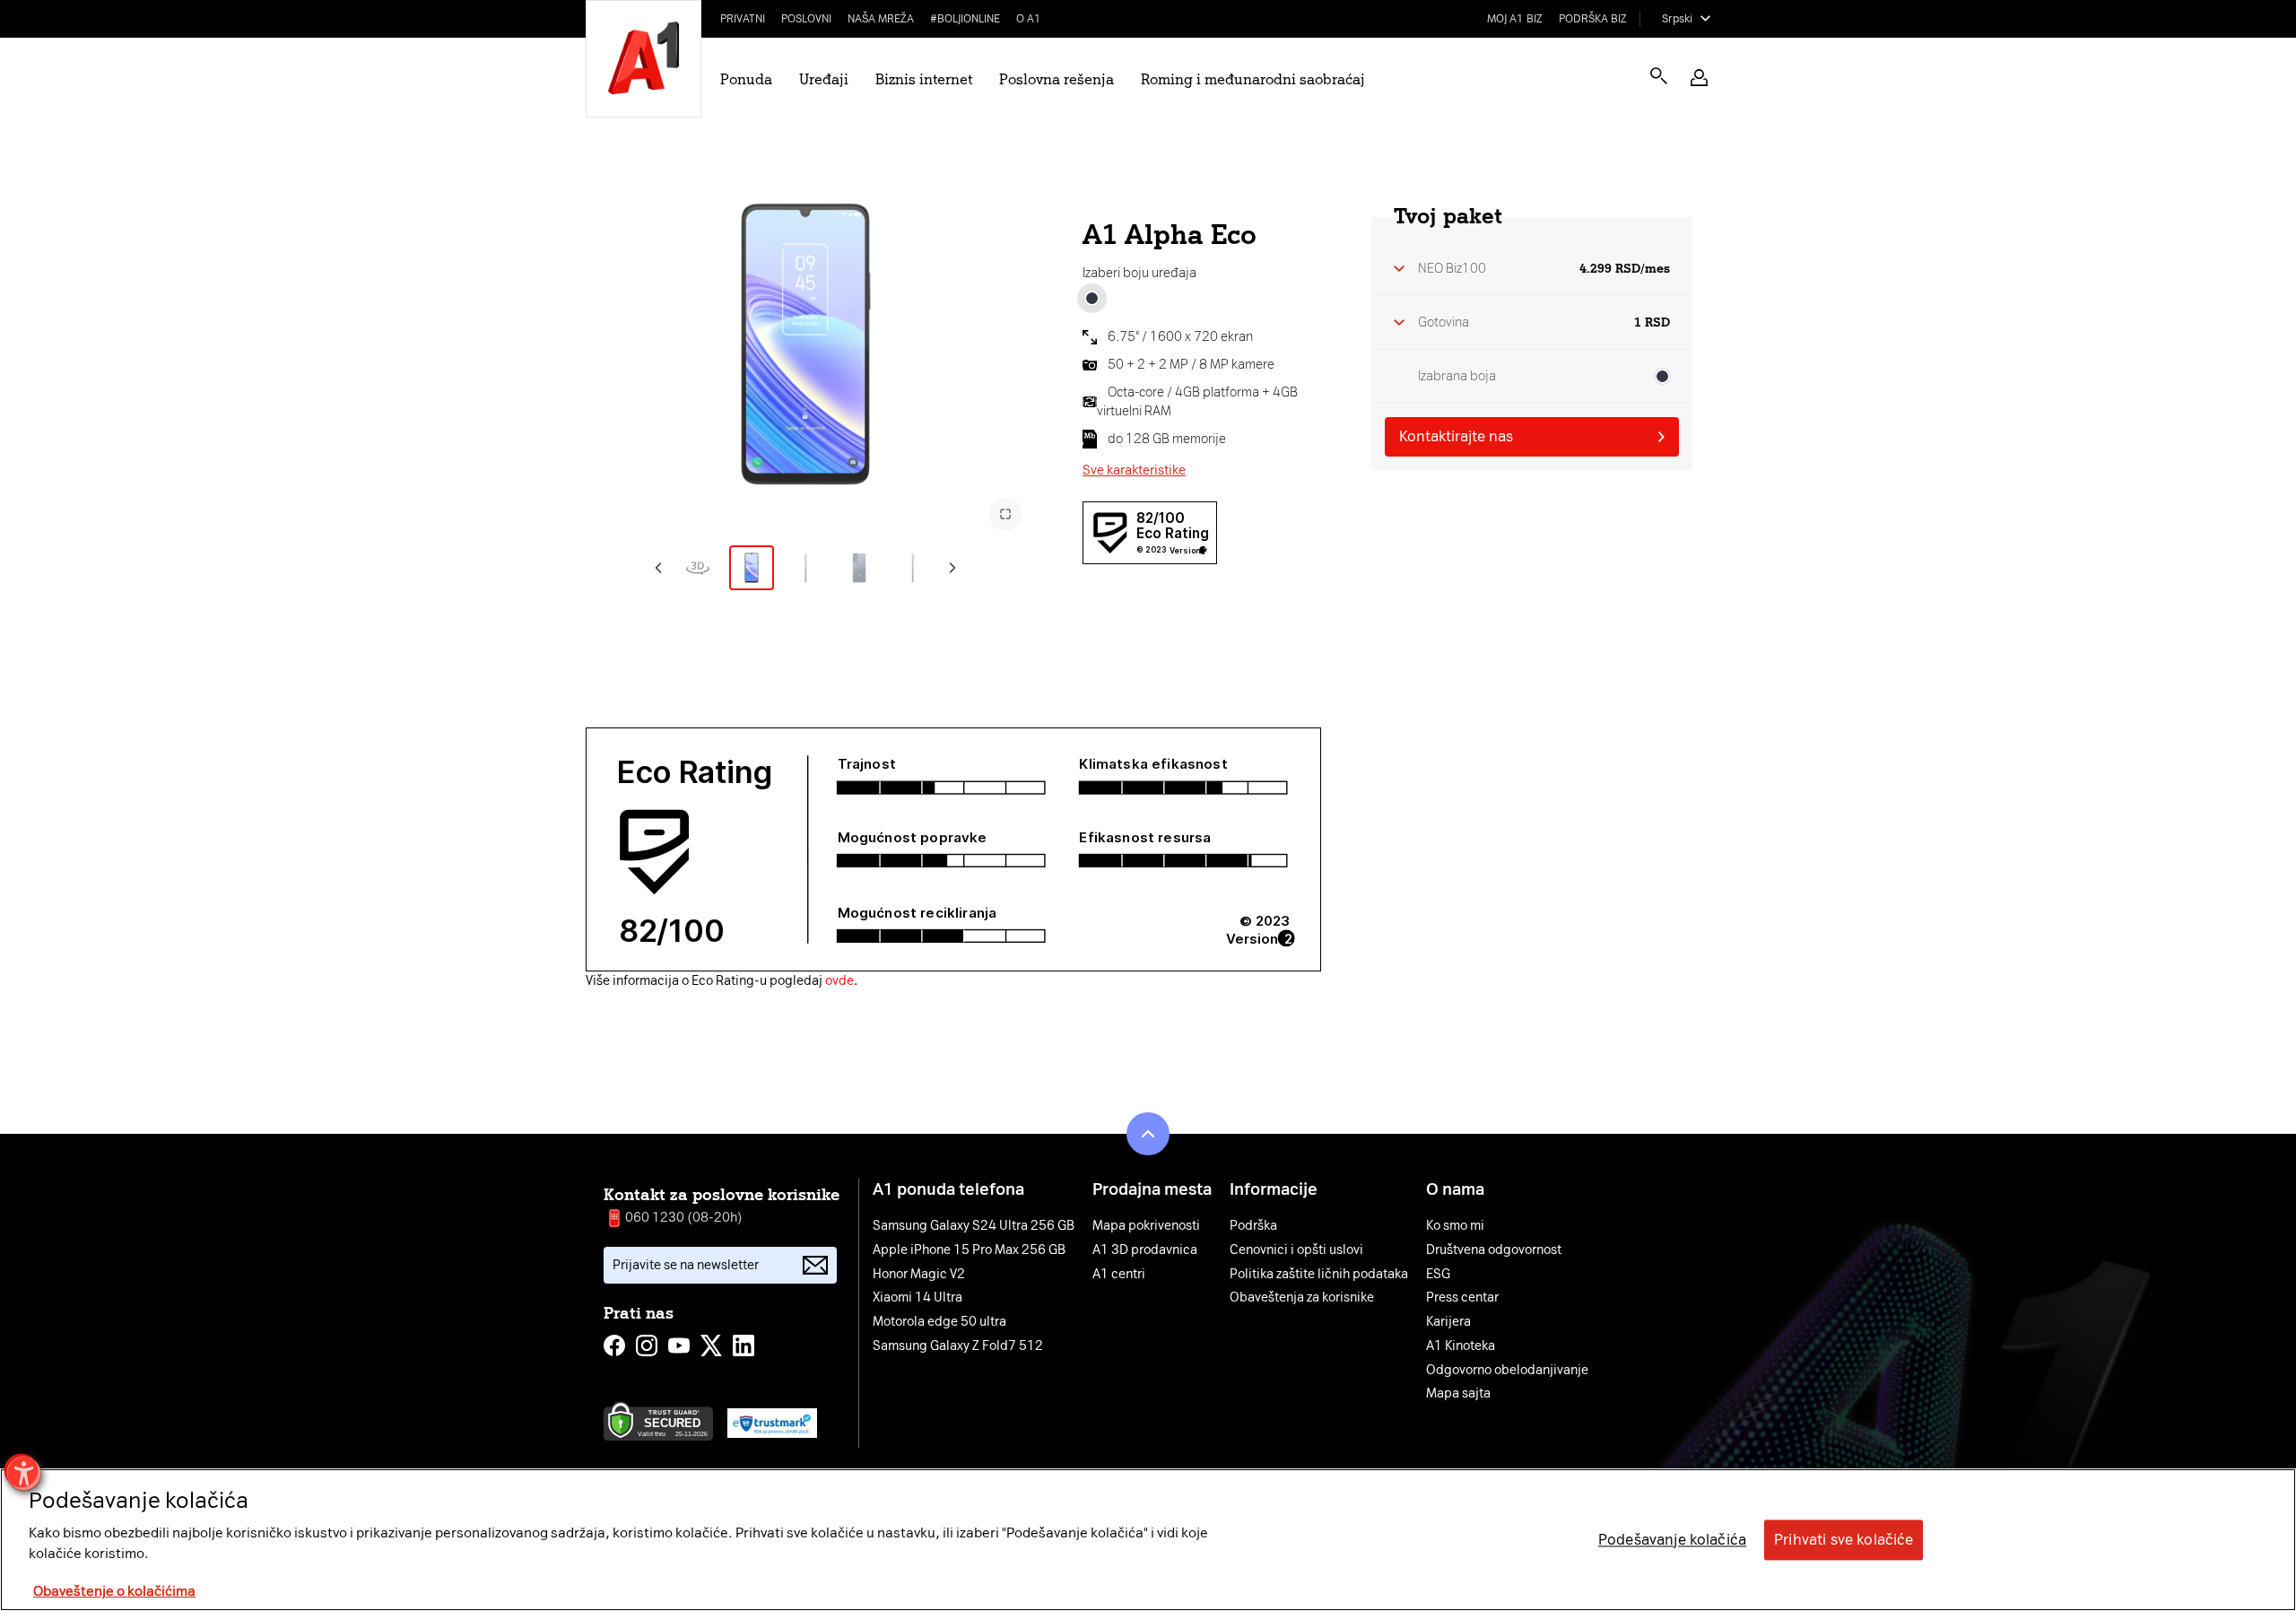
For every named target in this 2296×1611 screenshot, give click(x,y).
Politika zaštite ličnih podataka (1319, 1275)
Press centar (1462, 1298)
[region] (1148, 1540)
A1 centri (1119, 1275)
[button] (1699, 78)
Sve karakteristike (1134, 470)
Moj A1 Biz (1515, 19)
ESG (1438, 1275)
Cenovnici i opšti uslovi (1296, 1250)
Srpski (1677, 19)
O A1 (1029, 19)
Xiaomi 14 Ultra (918, 1298)
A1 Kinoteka (1461, 1346)
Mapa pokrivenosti (1146, 1226)
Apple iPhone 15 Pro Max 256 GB (969, 1250)
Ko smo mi (1455, 1226)
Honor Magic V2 (919, 1275)
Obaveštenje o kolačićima (114, 1592)
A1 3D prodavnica (1145, 1250)
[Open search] (1659, 76)
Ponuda (746, 79)
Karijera (1448, 1322)
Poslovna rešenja (1057, 79)
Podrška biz (1593, 19)
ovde (839, 981)
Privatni (743, 19)
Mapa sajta (1458, 1394)
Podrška (1253, 1226)
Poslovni (806, 19)
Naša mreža (881, 19)
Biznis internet (924, 79)
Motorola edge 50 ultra (939, 1322)
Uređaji (824, 79)
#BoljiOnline (965, 19)
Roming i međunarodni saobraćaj (1253, 79)
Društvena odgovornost (1494, 1250)
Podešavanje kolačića (1672, 1540)
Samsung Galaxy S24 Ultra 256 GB (974, 1226)
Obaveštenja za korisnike (1302, 1298)
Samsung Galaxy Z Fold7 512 (958, 1346)
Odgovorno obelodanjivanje (1507, 1371)
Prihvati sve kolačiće (1844, 1540)
